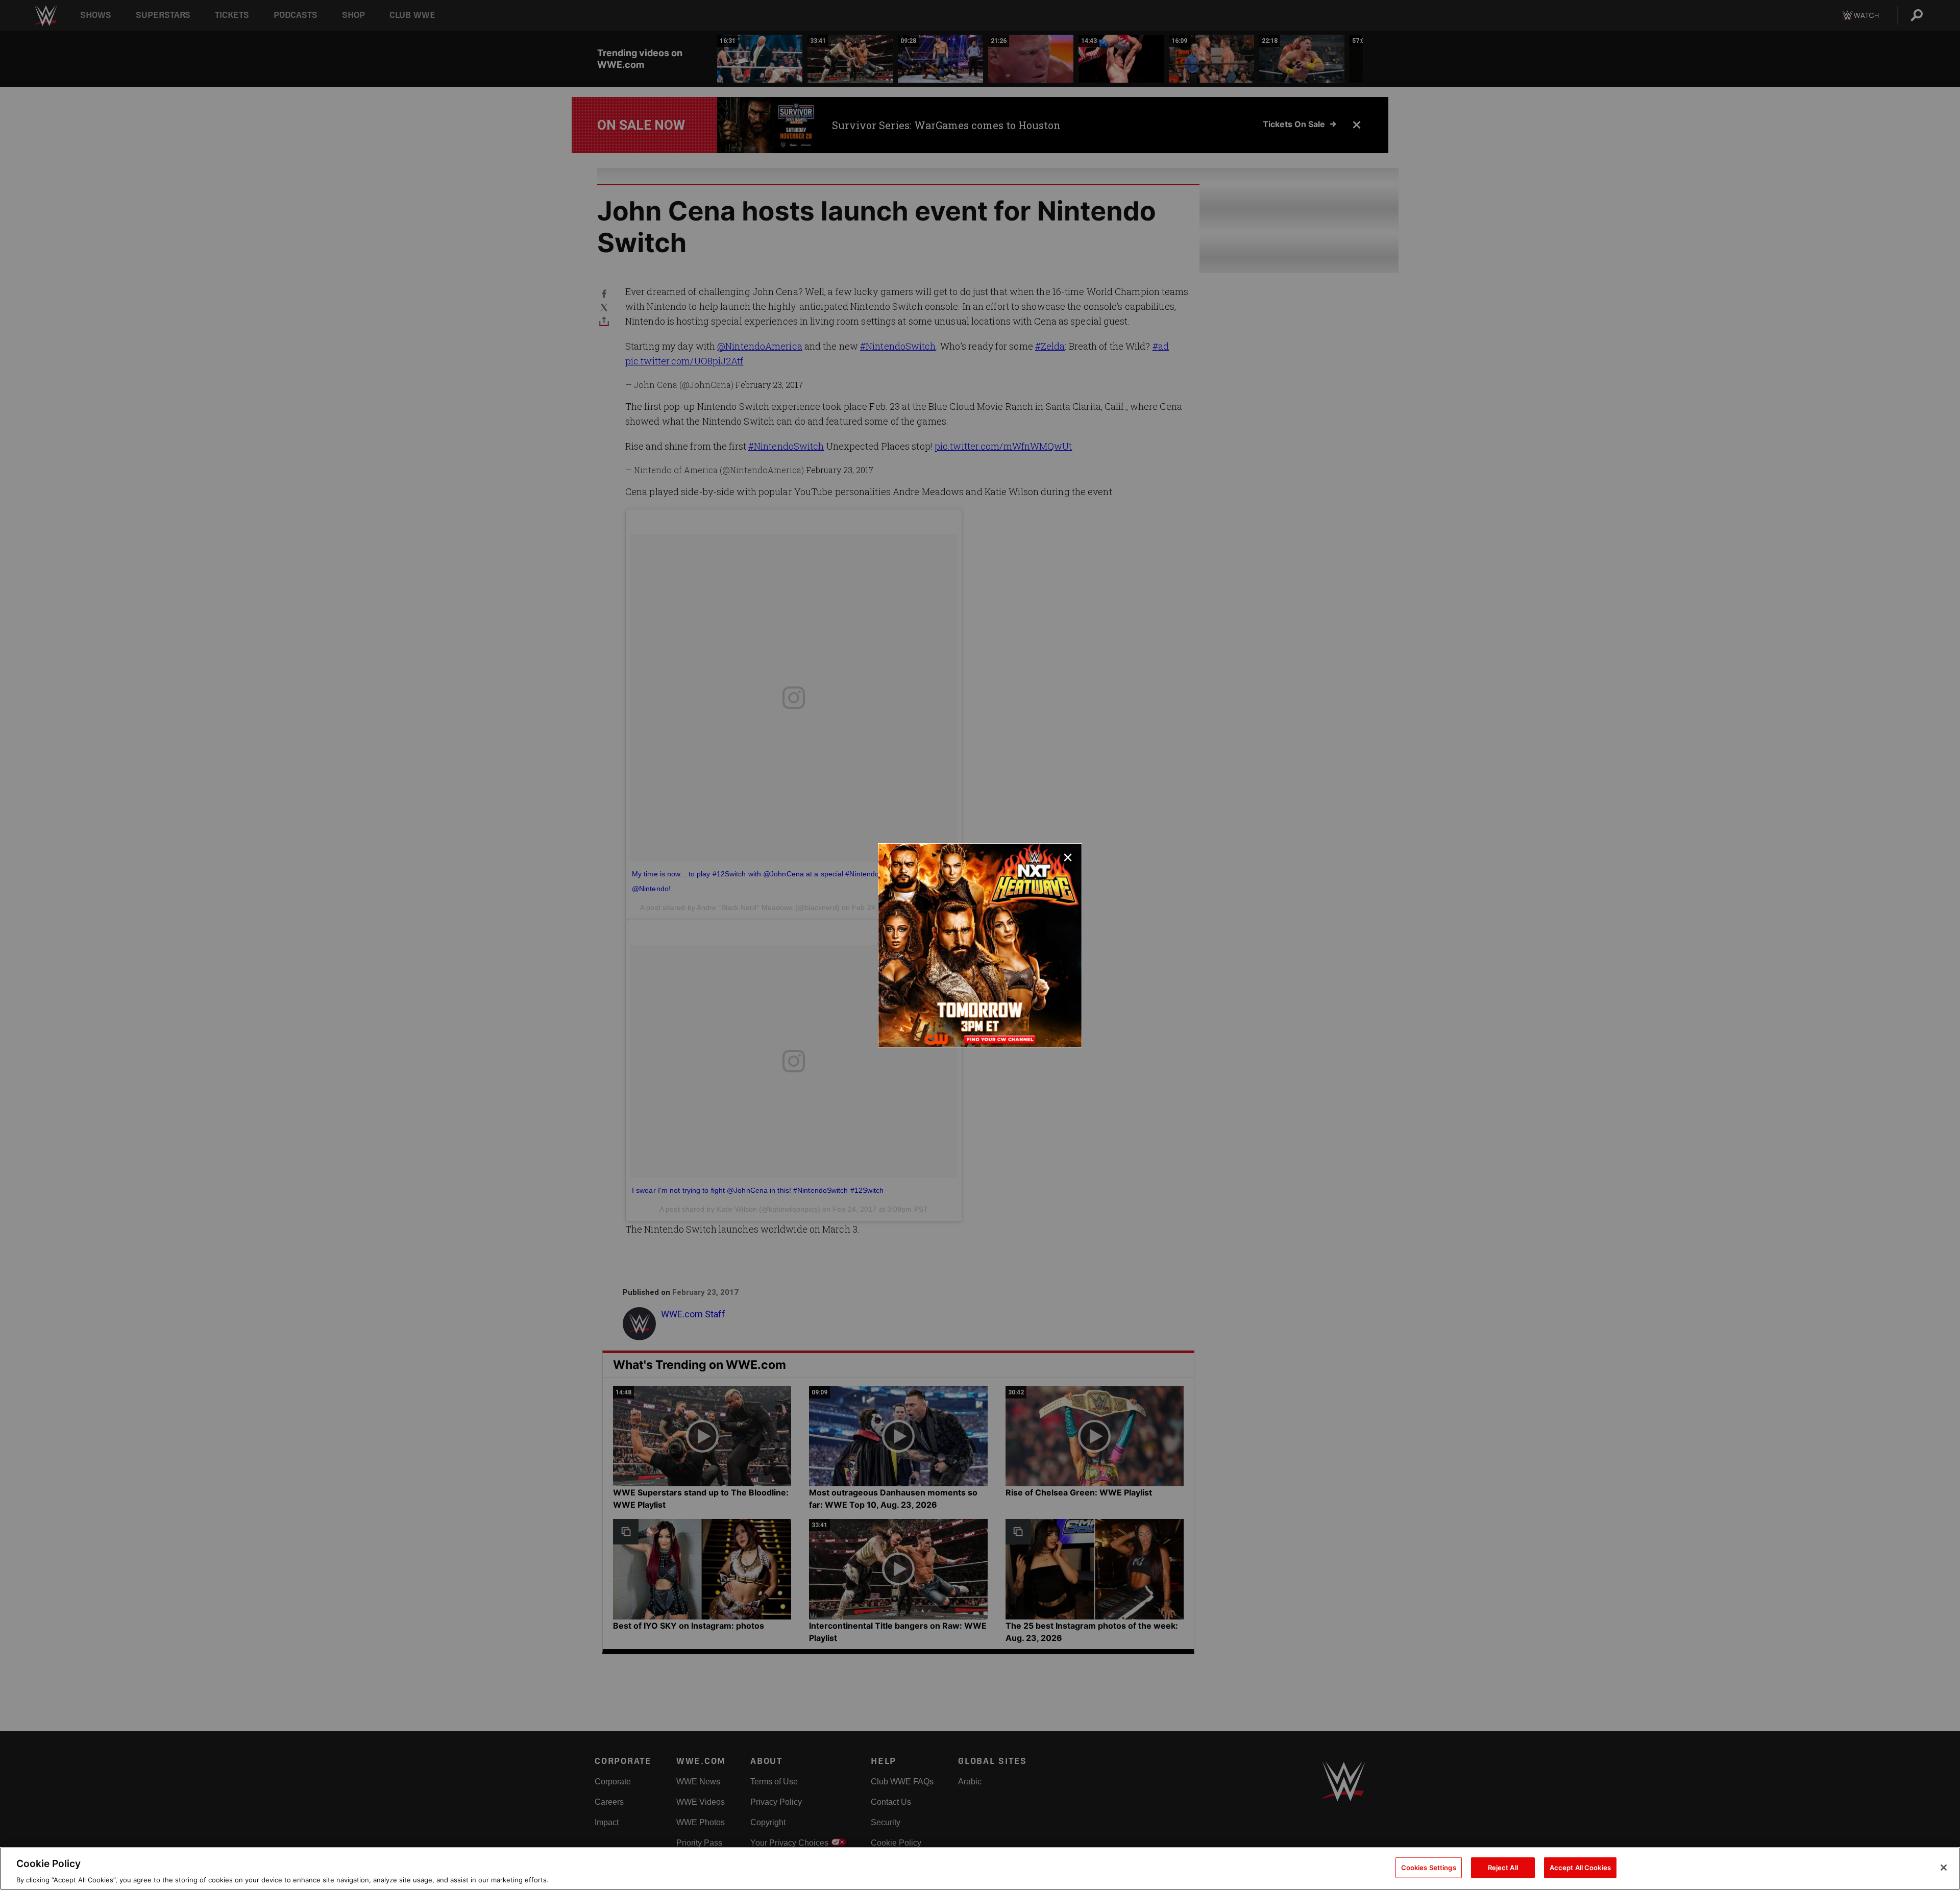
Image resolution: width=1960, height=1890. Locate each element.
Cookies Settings (1429, 1867)
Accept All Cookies (1580, 1867)
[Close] (1944, 1868)
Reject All (1503, 1867)
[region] (980, 1869)
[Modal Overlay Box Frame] (980, 945)
